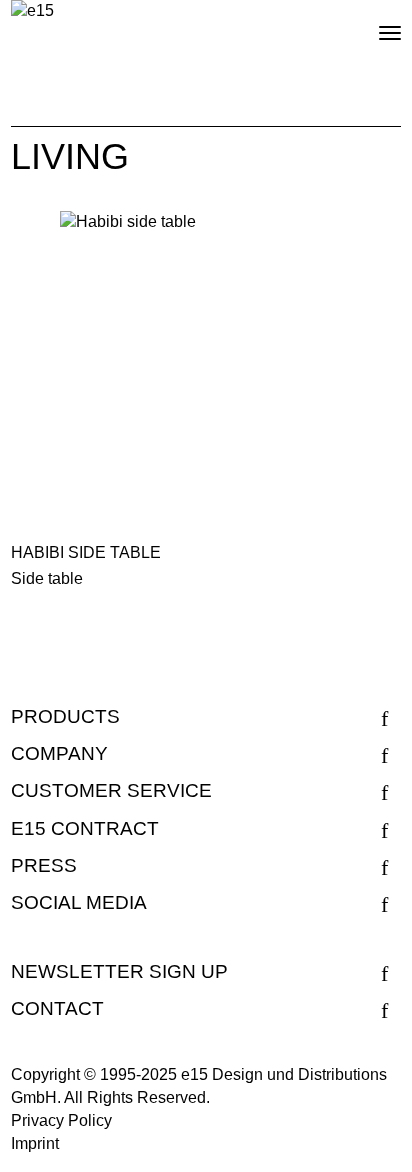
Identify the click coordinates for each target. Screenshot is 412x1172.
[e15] (32, 11)
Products (65, 716)
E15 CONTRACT (85, 828)
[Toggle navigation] (373, 25)
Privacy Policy (61, 1120)
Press (44, 865)
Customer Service (111, 790)
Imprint (35, 1143)
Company (59, 753)
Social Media (79, 902)
